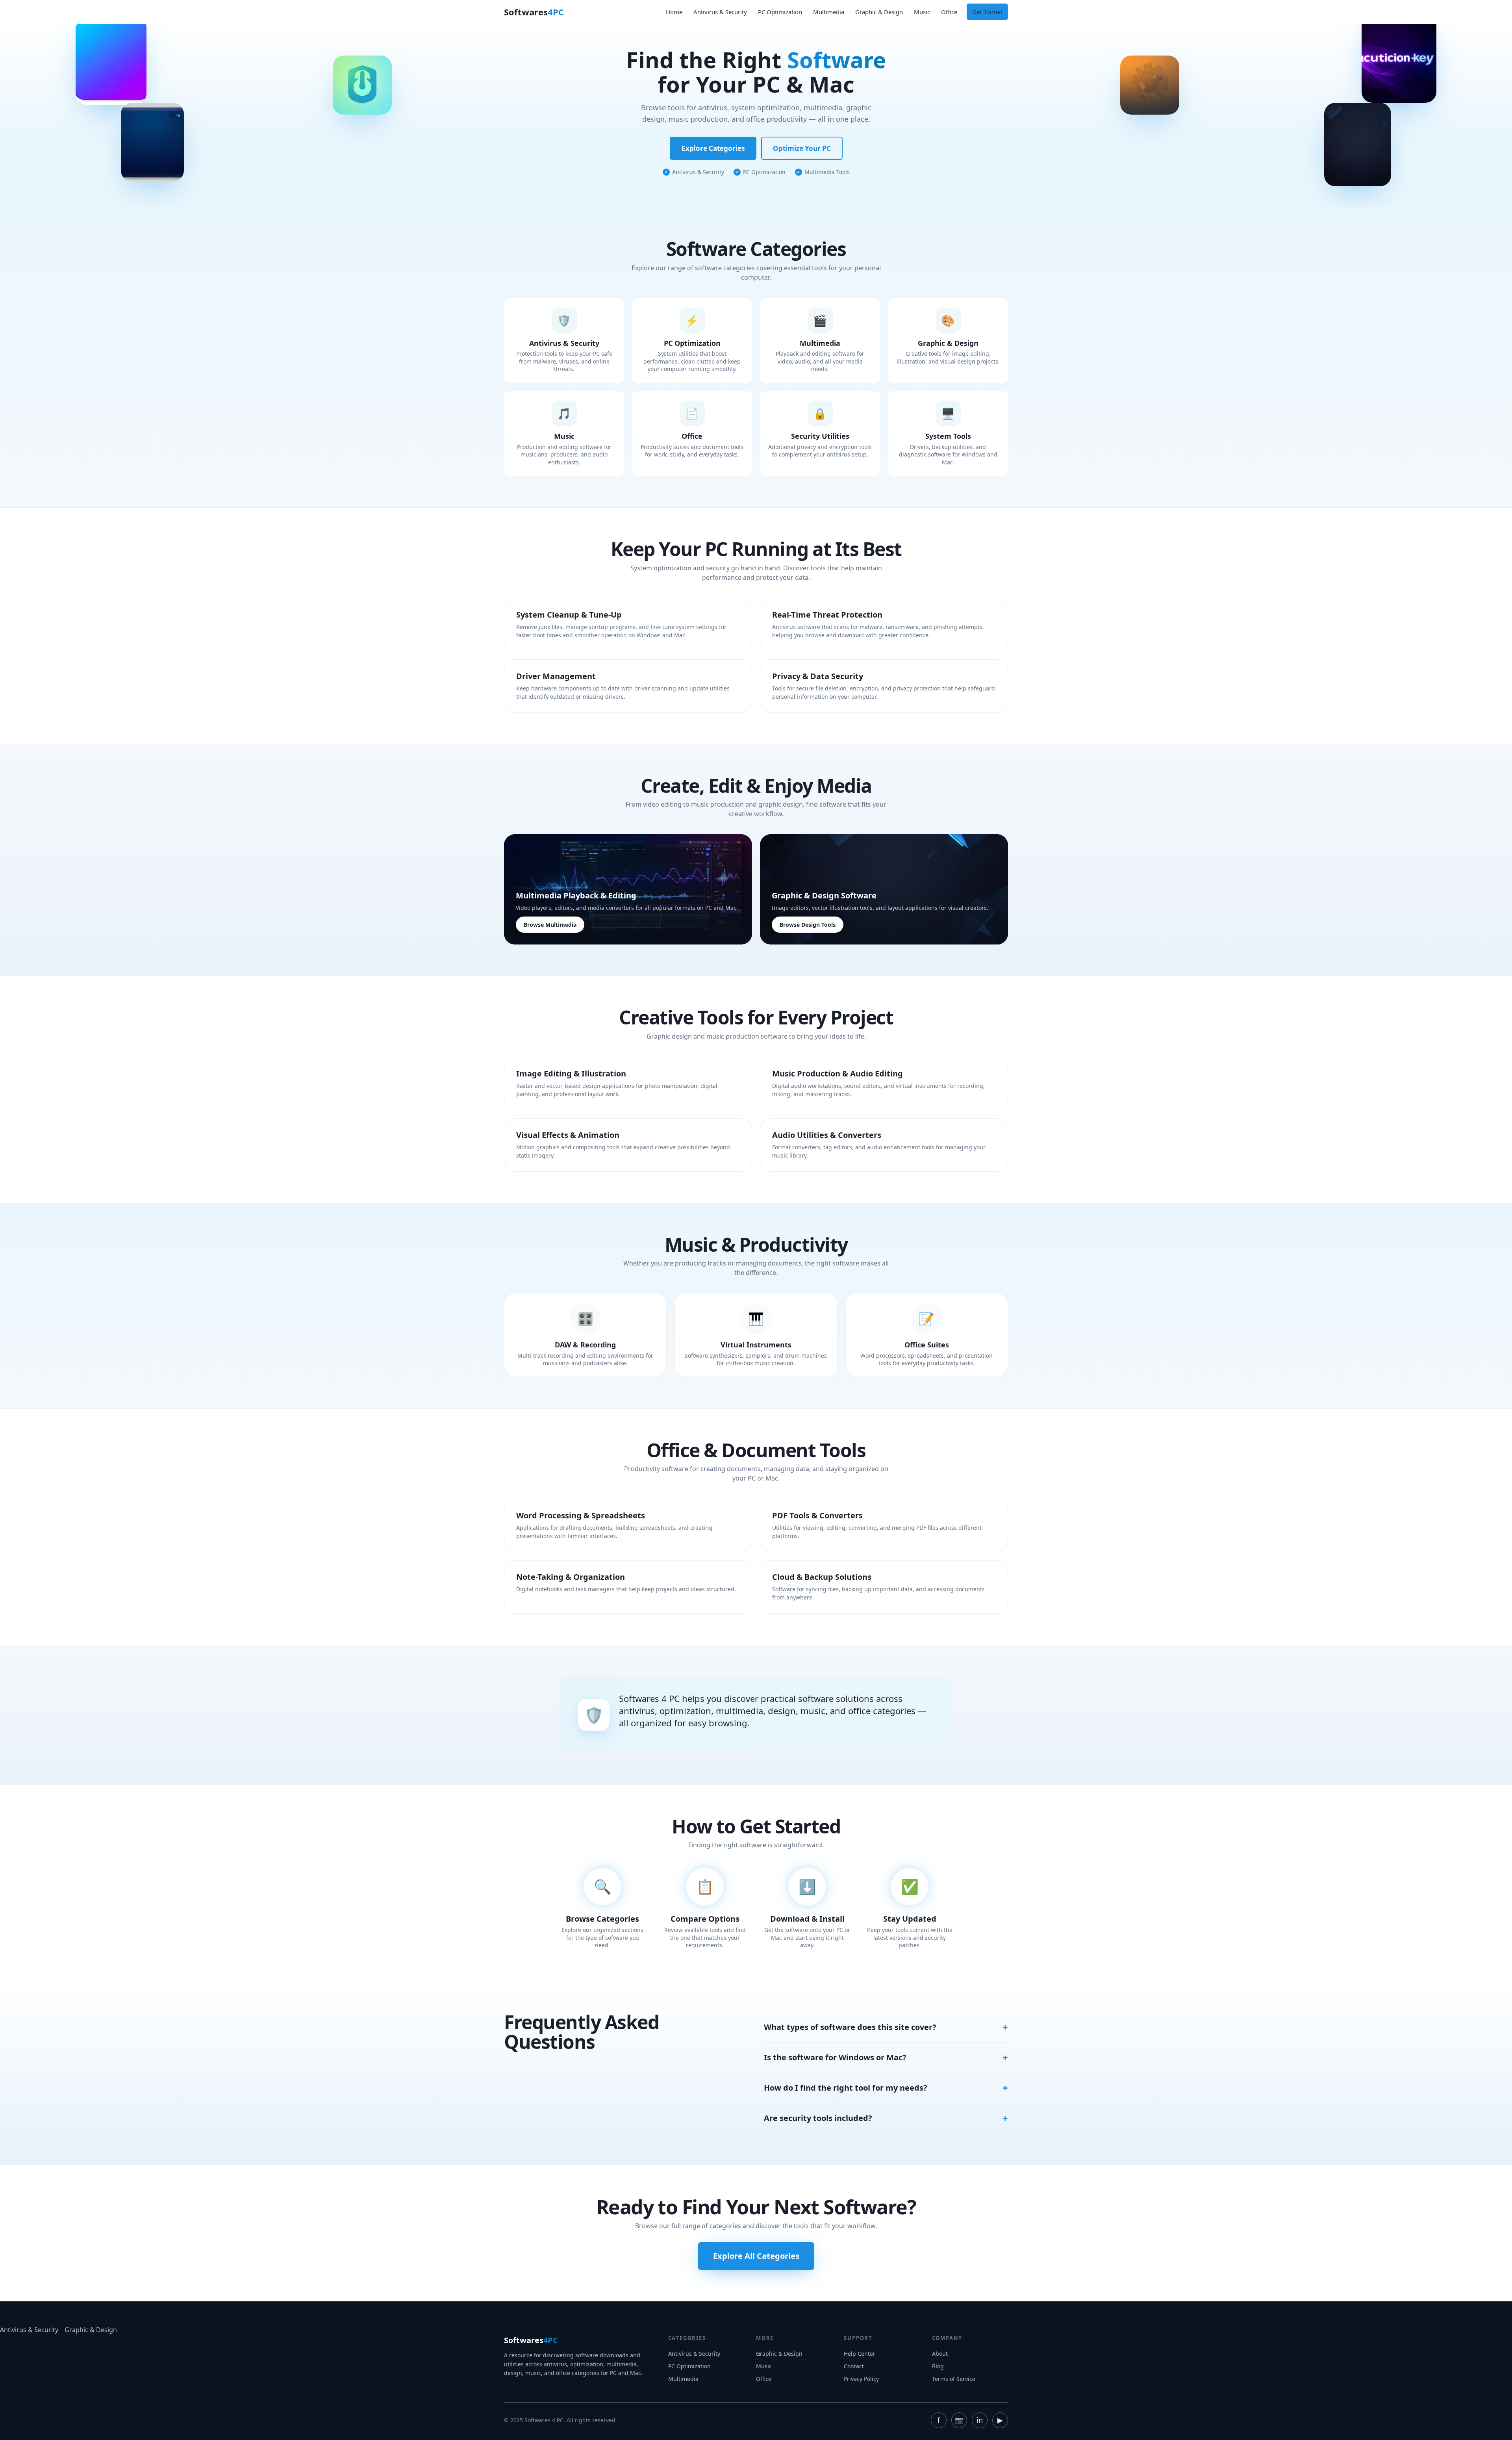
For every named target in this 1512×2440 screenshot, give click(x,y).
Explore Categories (713, 148)
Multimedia (829, 12)
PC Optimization (780, 12)
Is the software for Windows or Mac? (835, 2057)
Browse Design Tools (808, 925)
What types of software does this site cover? (850, 2027)
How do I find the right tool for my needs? (846, 2088)
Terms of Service (954, 2379)
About (940, 2354)
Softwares (534, 12)
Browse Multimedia (550, 925)
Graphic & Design (879, 12)
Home (674, 12)
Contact (854, 2366)
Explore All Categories (756, 2256)
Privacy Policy (861, 2379)
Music (922, 12)
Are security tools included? (818, 2118)
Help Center (860, 2354)
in (980, 2420)
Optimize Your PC (802, 148)
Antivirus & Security (720, 12)
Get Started (987, 12)
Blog (938, 2366)
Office (949, 12)
